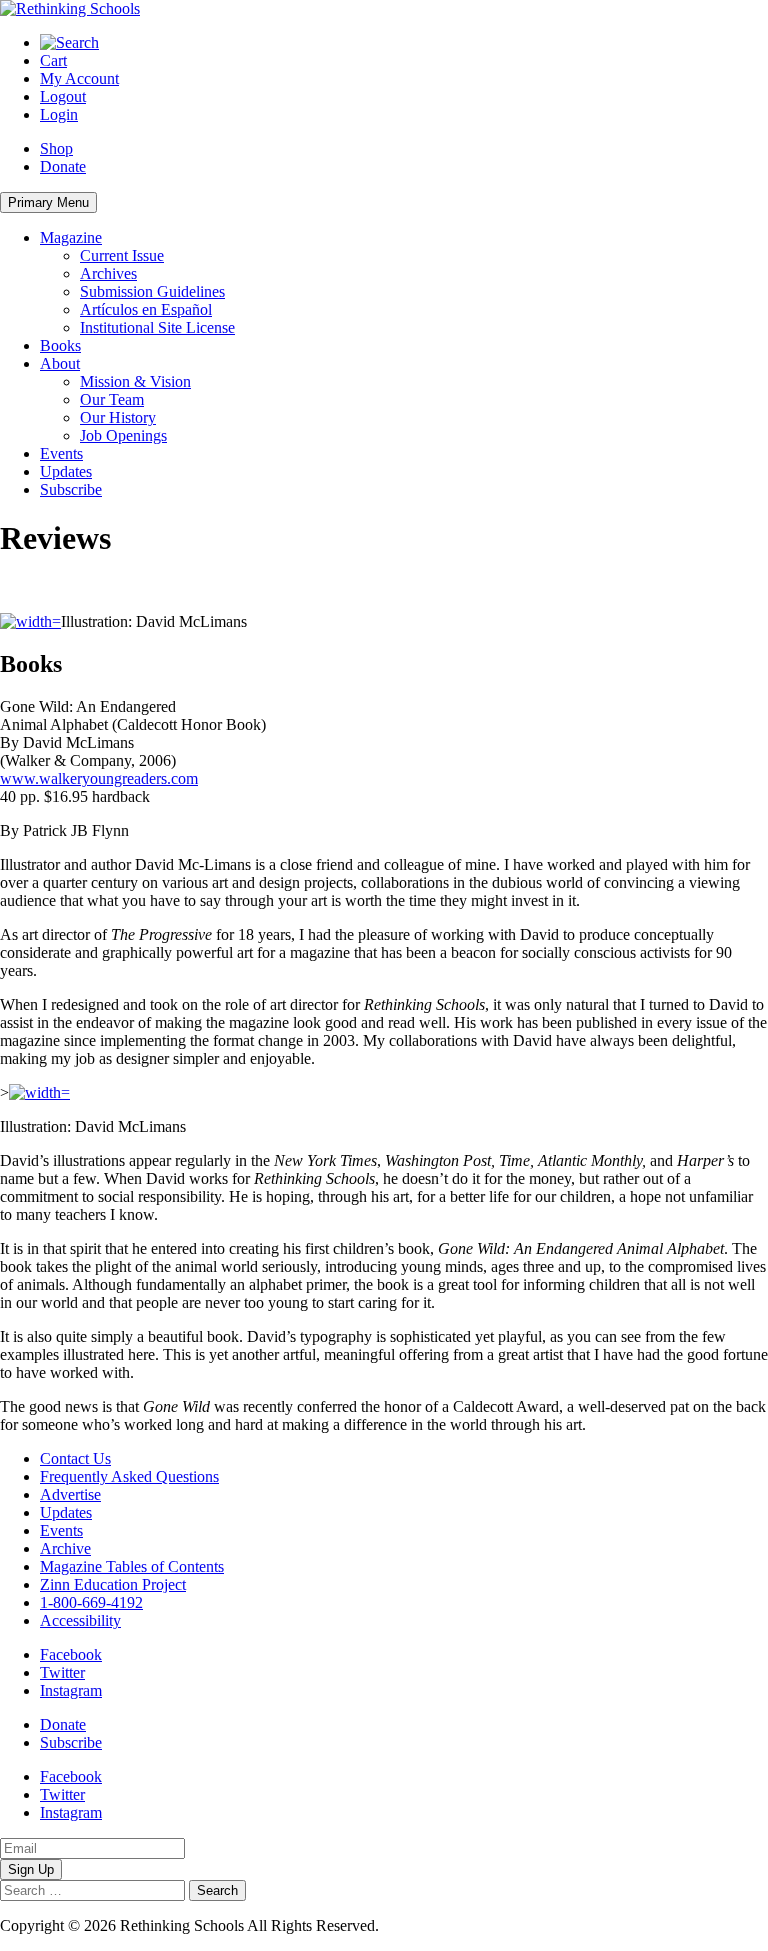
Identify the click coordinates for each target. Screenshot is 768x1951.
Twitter (62, 1672)
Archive (65, 1548)
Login (59, 114)
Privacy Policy (429, 1925)
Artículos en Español (146, 309)
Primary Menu (48, 202)
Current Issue (122, 255)
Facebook (71, 1654)
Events (61, 453)
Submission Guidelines (152, 291)
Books (60, 345)
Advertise (70, 1494)
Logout (63, 96)
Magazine (71, 237)
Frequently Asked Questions (129, 1476)
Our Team (112, 399)
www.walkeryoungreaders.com (99, 778)
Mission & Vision (135, 381)
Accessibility (80, 1620)
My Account (79, 78)
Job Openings (123, 435)
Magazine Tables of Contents (132, 1566)
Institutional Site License (157, 327)
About (60, 363)
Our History (118, 417)
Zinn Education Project (113, 1584)
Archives (108, 273)
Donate (63, 166)
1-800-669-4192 (91, 1602)
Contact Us (75, 1458)
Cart (53, 60)
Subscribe (71, 489)
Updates (66, 471)
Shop (56, 148)
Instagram (71, 1690)
